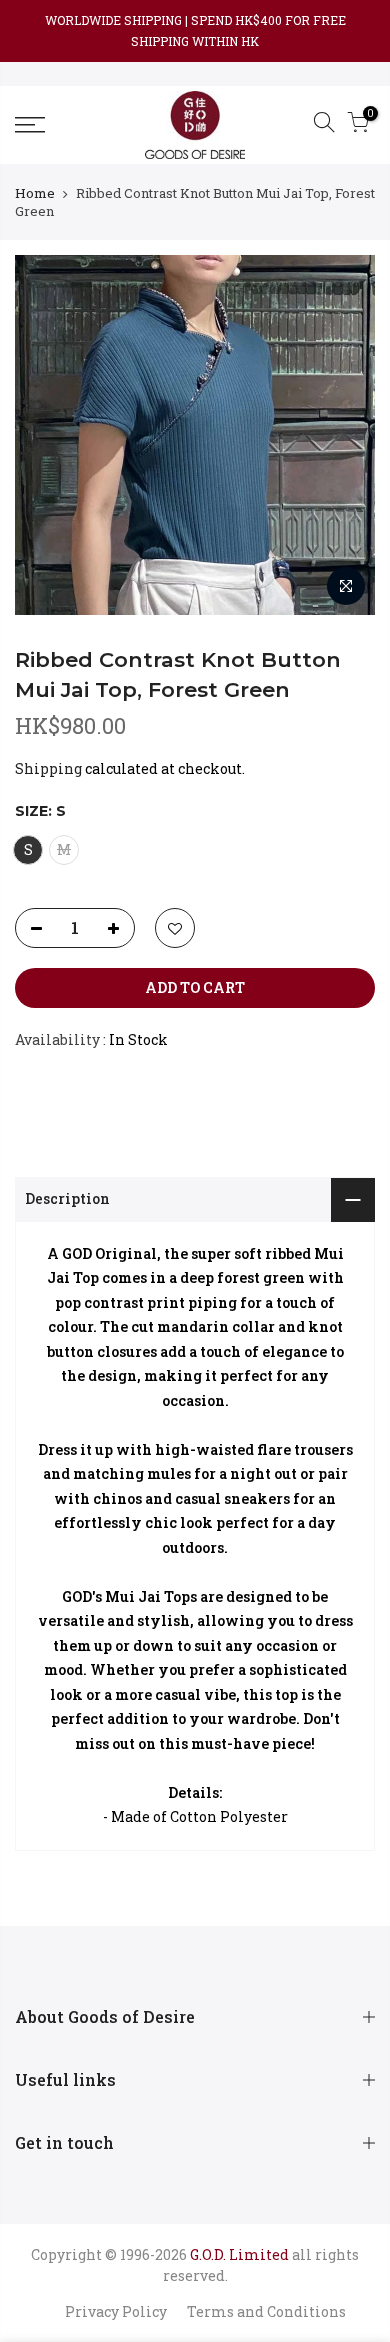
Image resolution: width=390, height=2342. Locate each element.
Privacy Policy (116, 2311)
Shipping (48, 768)
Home (35, 193)
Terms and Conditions (266, 2311)
